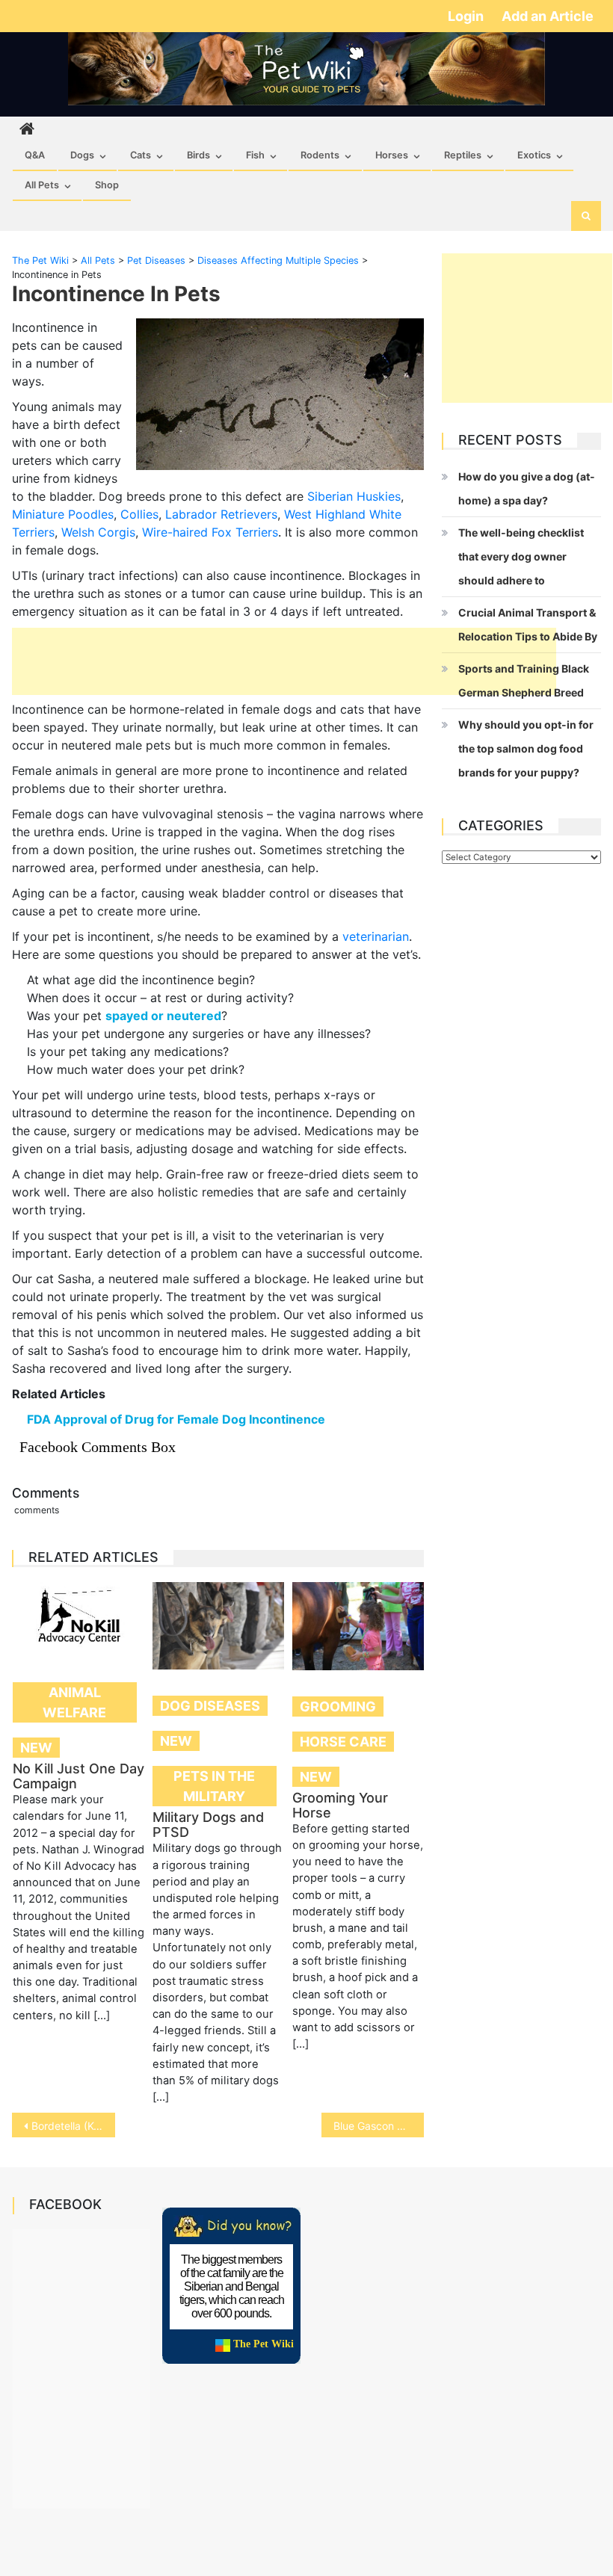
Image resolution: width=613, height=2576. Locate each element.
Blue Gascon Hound (379, 2126)
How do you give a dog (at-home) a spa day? (527, 488)
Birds (198, 155)
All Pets (42, 185)
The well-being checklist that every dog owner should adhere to (521, 556)
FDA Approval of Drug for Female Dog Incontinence (176, 1419)
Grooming (338, 1706)
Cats (141, 155)
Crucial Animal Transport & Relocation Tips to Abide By (528, 624)
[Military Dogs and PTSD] (218, 1626)
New (36, 1748)
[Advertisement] (284, 661)
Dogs (82, 155)
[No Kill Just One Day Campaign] (78, 1619)
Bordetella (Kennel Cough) (73, 2126)
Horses (392, 155)
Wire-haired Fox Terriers (210, 532)
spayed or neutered (163, 1016)
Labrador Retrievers (221, 514)
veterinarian (376, 936)
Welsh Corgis (98, 532)
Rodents (320, 155)
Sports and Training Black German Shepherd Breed (524, 680)
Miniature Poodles (63, 514)
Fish (255, 155)
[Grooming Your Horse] (358, 1626)
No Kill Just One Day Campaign (78, 1776)
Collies (139, 514)
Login (467, 16)
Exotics (534, 155)
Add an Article (548, 16)
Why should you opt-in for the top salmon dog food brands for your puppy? (526, 748)
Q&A (35, 155)
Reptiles (463, 155)
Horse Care (343, 1742)
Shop (107, 185)
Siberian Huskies (354, 496)
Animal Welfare (74, 1702)
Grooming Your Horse (340, 1805)
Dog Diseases (210, 1706)
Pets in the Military (214, 1786)
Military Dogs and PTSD (208, 1825)
